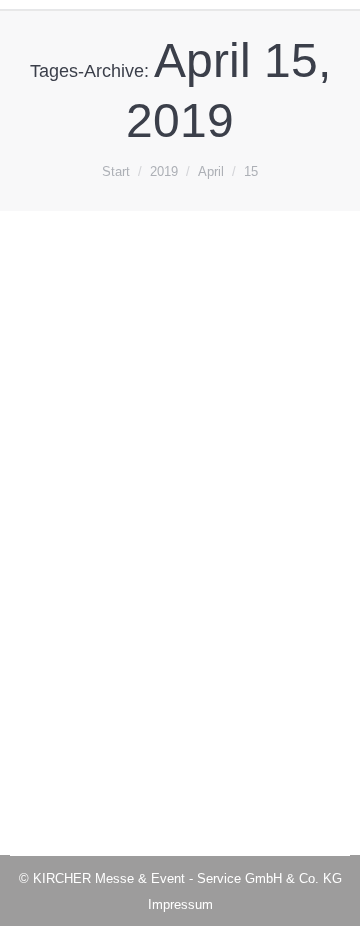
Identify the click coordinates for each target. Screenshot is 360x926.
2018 (49, 546)
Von (123, 546)
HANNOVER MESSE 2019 (153, 509)
